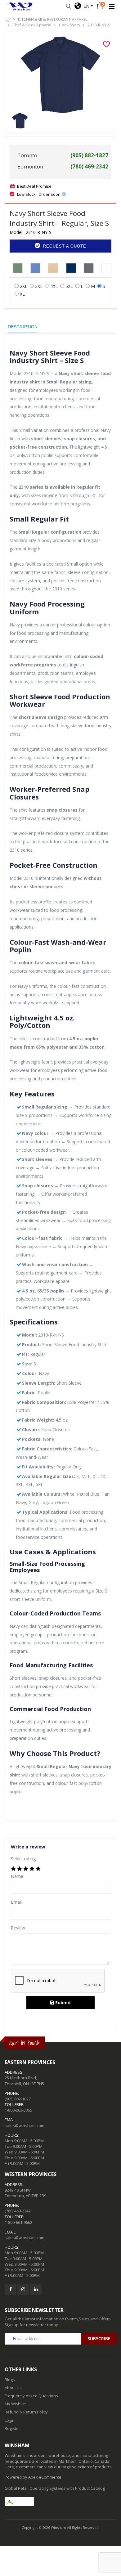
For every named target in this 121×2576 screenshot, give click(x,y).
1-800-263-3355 (18, 2110)
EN (85, 6)
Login (10, 2420)
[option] (60, 75)
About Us (13, 2388)
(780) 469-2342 (18, 2211)
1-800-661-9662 (18, 2222)
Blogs (10, 2380)
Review (18, 1928)
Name (17, 1876)
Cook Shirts (69, 25)
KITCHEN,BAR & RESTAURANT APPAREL (53, 19)
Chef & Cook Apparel (32, 25)
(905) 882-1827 (18, 2099)
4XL (54, 286)
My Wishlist (15, 2404)
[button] (68, 6)
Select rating (23, 1859)
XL (22, 294)
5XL (69, 286)
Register (12, 2428)
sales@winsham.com (25, 2126)
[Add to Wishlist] (106, 44)
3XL (39, 286)
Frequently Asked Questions (31, 2396)
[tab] (18, 268)
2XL (24, 286)
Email (16, 1902)
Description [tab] (23, 327)
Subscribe (99, 2339)
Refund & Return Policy (26, 2412)
